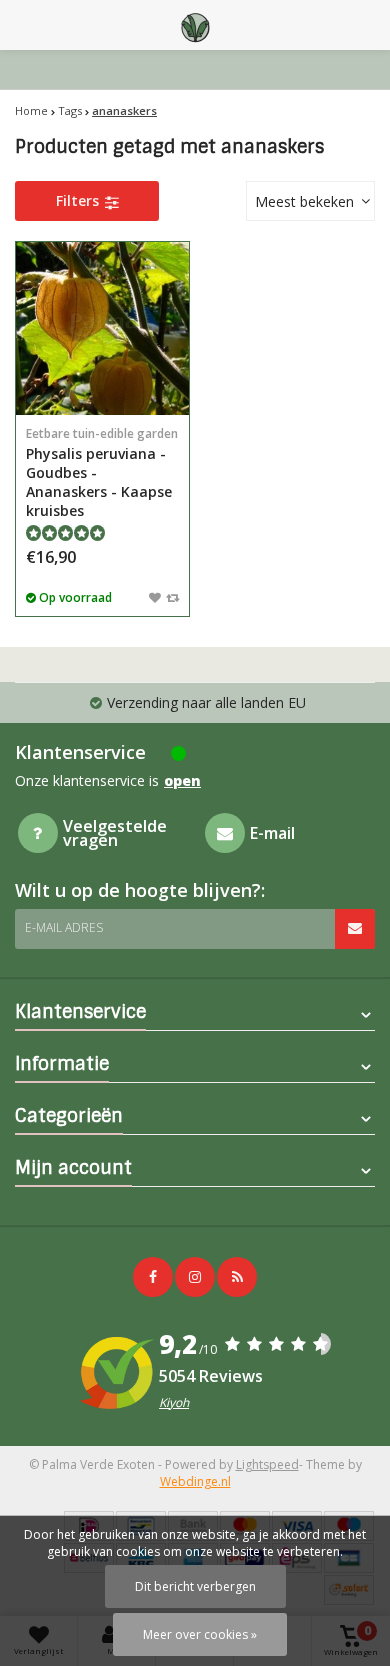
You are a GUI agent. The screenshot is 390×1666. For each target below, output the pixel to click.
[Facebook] (153, 1277)
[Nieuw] (237, 1277)
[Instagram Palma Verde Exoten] (195, 1277)
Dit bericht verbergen (195, 1586)
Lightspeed (267, 1464)
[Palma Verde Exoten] (195, 25)
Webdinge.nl (195, 1481)
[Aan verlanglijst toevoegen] (155, 597)
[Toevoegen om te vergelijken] (172, 597)
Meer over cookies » (200, 1634)
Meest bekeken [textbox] (304, 201)
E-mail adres (64, 927)
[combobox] (310, 201)
